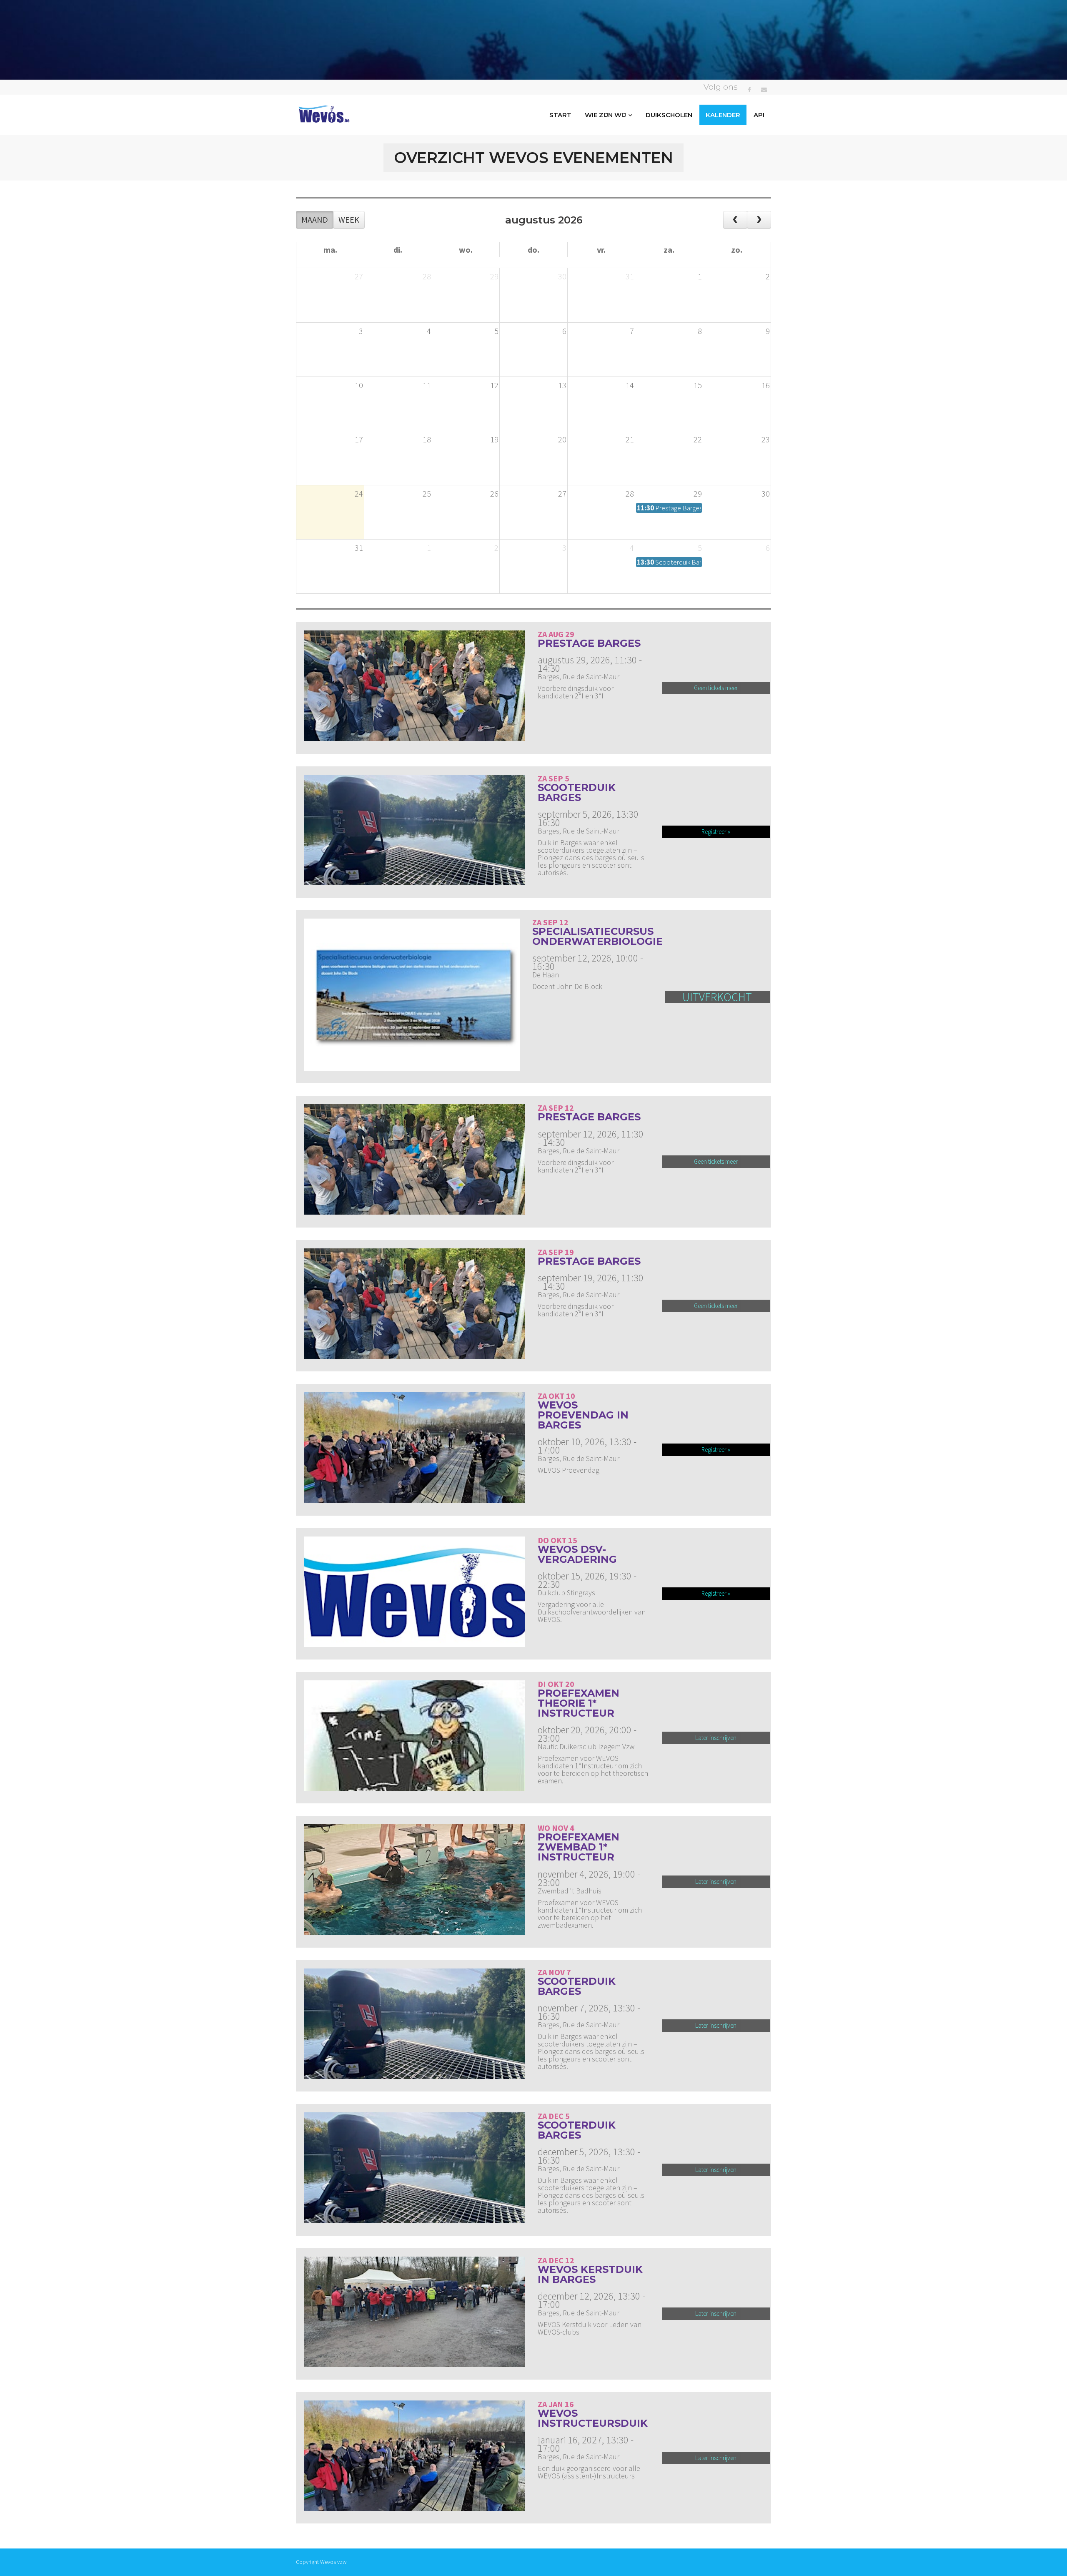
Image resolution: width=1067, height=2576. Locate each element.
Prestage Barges (589, 643)
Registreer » (716, 832)
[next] (759, 220)
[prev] (735, 220)
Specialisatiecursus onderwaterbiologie (597, 936)
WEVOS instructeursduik (593, 2418)
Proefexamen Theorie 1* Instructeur (579, 1703)
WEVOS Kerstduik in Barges (590, 2274)
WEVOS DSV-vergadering (577, 1554)
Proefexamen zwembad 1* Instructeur (579, 1847)
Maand (315, 220)
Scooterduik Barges (577, 792)
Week (349, 220)
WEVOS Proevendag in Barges (583, 1415)
